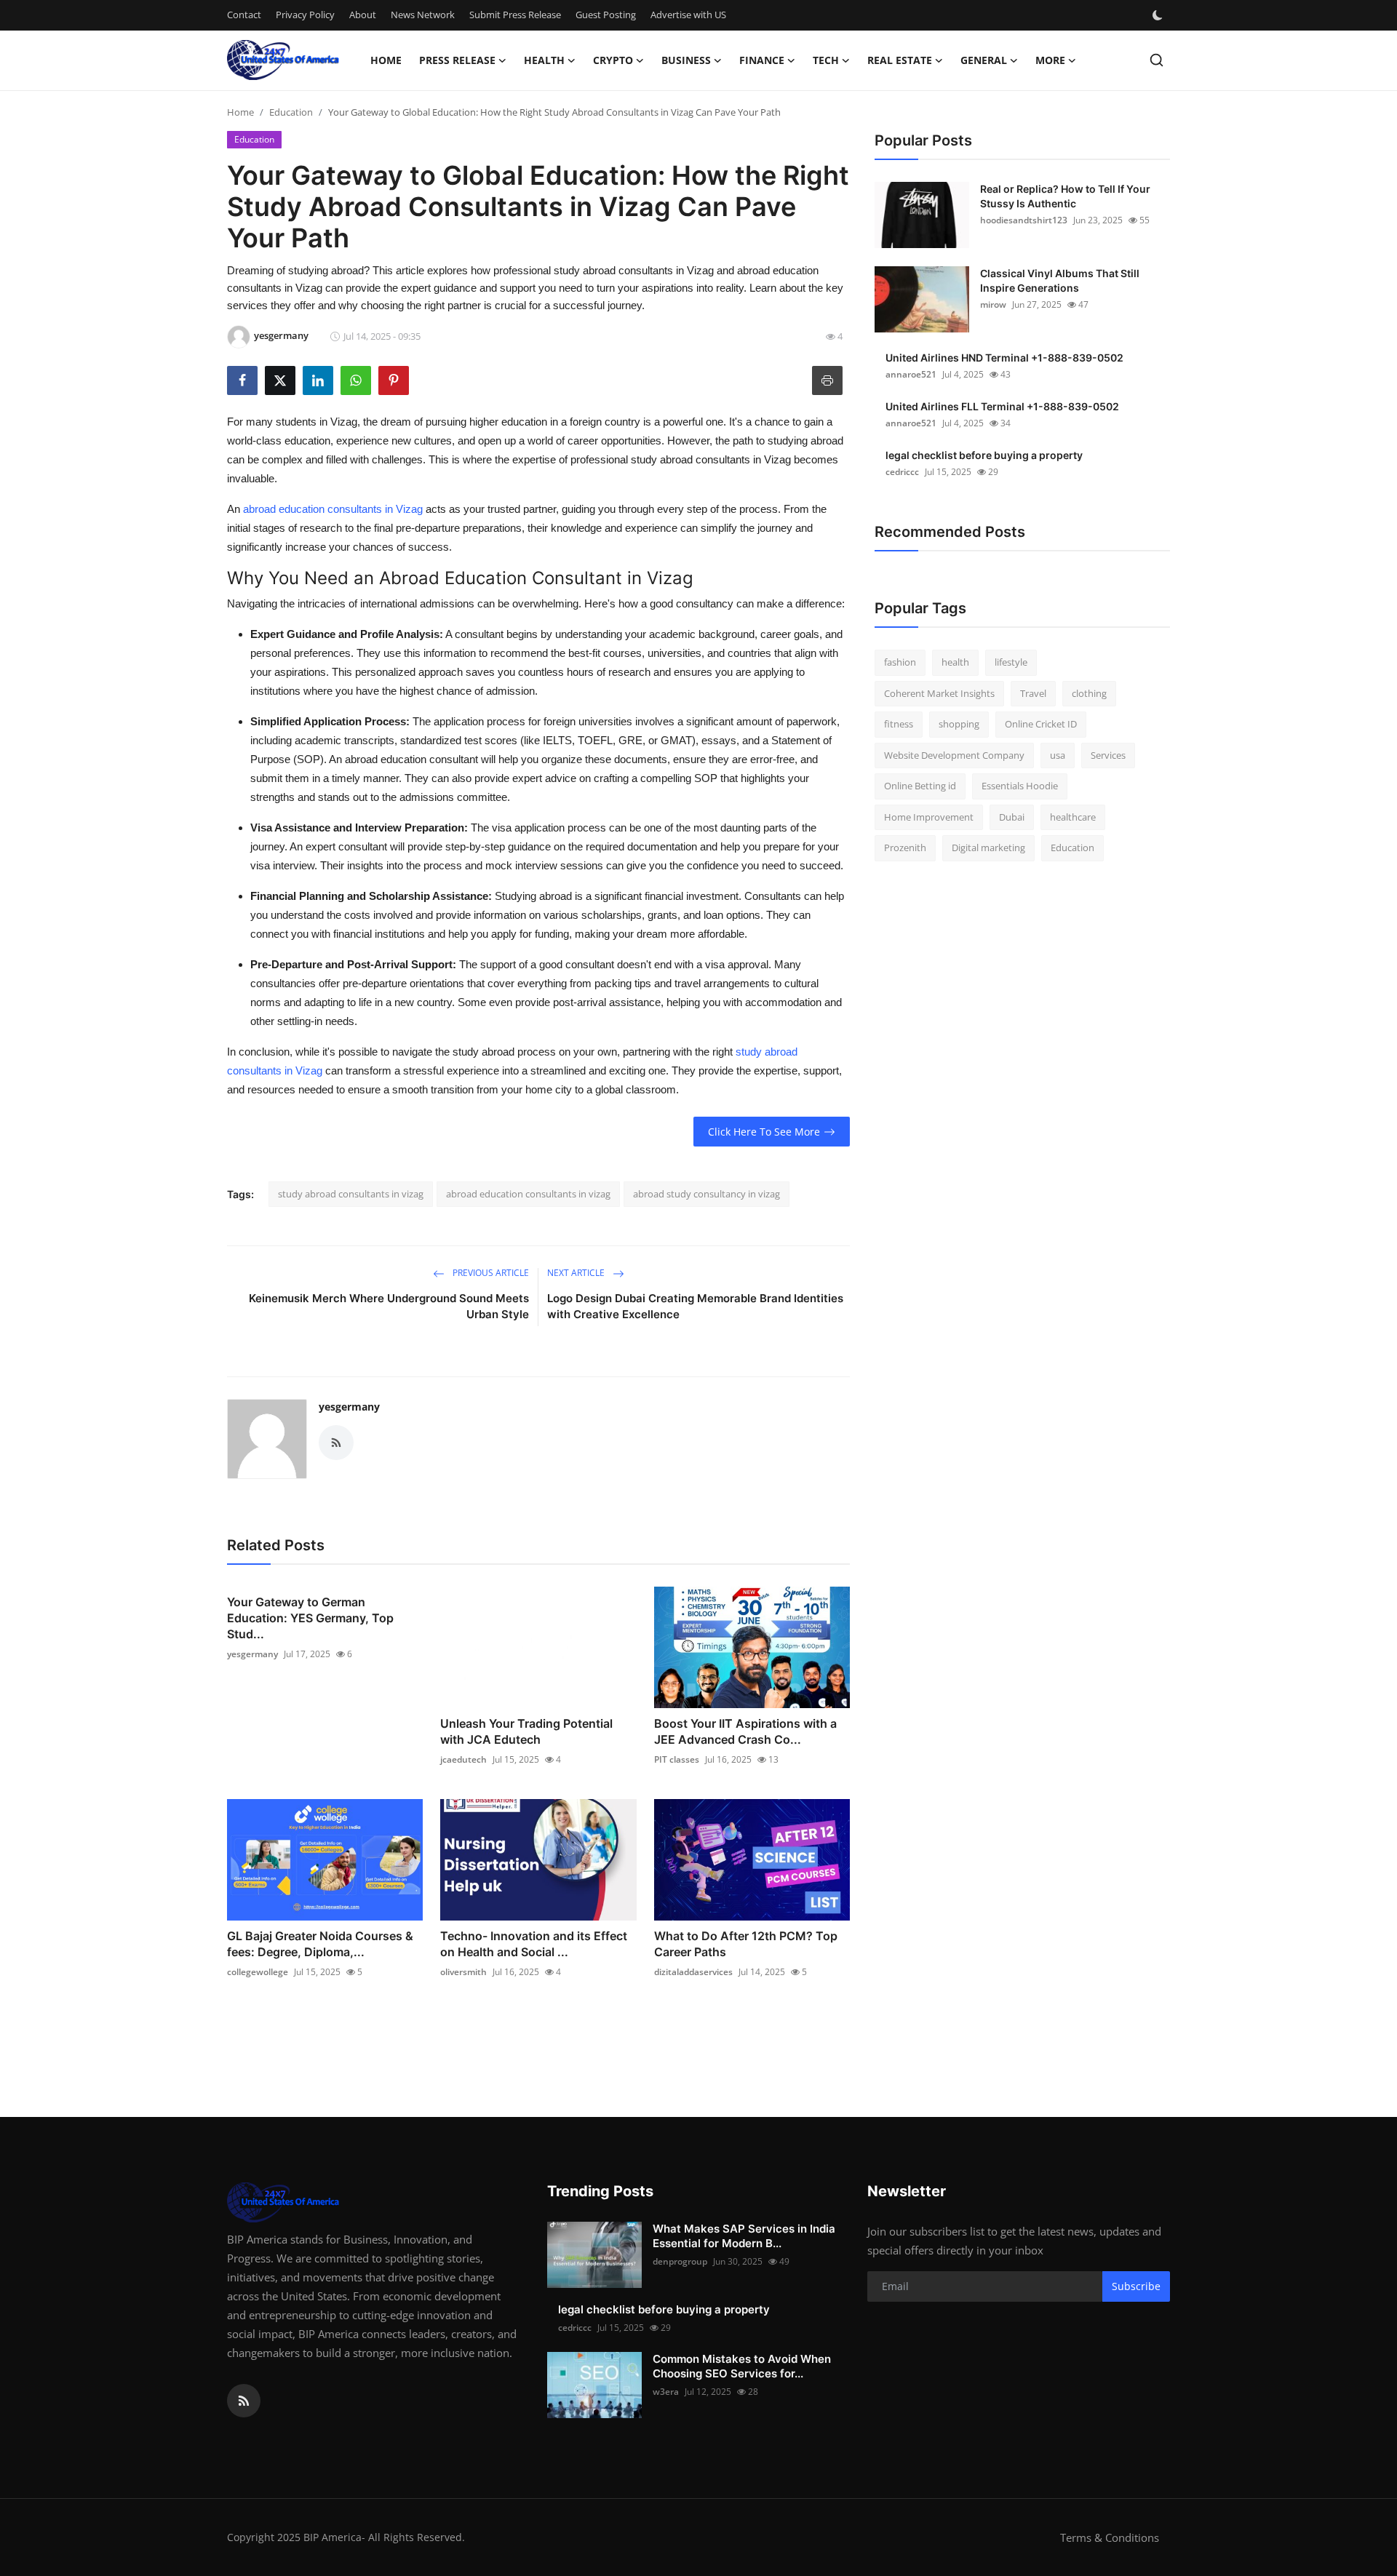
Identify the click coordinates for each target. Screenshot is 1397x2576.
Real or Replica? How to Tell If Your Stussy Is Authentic (1065, 196)
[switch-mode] (1159, 15)
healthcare (1073, 817)
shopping (959, 724)
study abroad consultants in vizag (351, 1194)
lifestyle (1011, 662)
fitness (899, 724)
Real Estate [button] (900, 60)
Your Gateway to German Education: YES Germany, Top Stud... (310, 1618)
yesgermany (349, 1407)
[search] (1157, 60)
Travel (1033, 693)
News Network (423, 15)
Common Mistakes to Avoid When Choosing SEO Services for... (742, 2366)
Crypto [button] (613, 60)
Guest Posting (606, 15)
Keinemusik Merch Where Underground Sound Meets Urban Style (389, 1306)
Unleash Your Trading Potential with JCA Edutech (526, 1731)
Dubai (1012, 817)
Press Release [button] (457, 60)
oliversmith (463, 1972)
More (1050, 60)
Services (1108, 755)
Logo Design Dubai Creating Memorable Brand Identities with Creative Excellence (695, 1306)
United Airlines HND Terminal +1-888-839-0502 (1004, 358)
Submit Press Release (515, 15)
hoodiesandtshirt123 (1024, 220)
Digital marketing (988, 848)
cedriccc (902, 472)
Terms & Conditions (1110, 2537)
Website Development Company (954, 755)
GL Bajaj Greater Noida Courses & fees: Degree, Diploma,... (320, 1944)
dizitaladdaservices (693, 1972)
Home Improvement (929, 817)
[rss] (244, 2401)
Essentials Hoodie (1020, 786)
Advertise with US (688, 15)
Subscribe (1136, 2286)
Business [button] (686, 60)
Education (291, 112)
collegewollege (258, 1972)
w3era (666, 2392)
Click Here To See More (764, 1132)
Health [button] (544, 60)
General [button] (984, 60)
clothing (1089, 693)
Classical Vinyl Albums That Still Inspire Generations (1060, 280)
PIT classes (677, 1759)
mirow (993, 304)
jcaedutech (463, 1759)
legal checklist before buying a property (984, 455)
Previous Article (490, 1273)
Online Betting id (920, 786)
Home (386, 60)
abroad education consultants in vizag (528, 1194)
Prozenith (905, 848)
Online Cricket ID (1041, 724)
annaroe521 (911, 374)
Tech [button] (826, 60)
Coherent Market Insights (939, 693)
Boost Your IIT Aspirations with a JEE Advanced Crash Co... (745, 1731)
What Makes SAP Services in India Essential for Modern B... (744, 2236)
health (955, 662)
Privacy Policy (305, 15)
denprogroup (680, 2261)
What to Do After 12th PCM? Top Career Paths (746, 1944)
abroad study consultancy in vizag (707, 1194)
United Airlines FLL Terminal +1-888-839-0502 (1002, 406)
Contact (244, 15)
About (363, 15)
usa (1058, 755)
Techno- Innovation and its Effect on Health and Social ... (534, 1944)
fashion (900, 662)
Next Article (577, 1273)
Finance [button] (762, 60)
